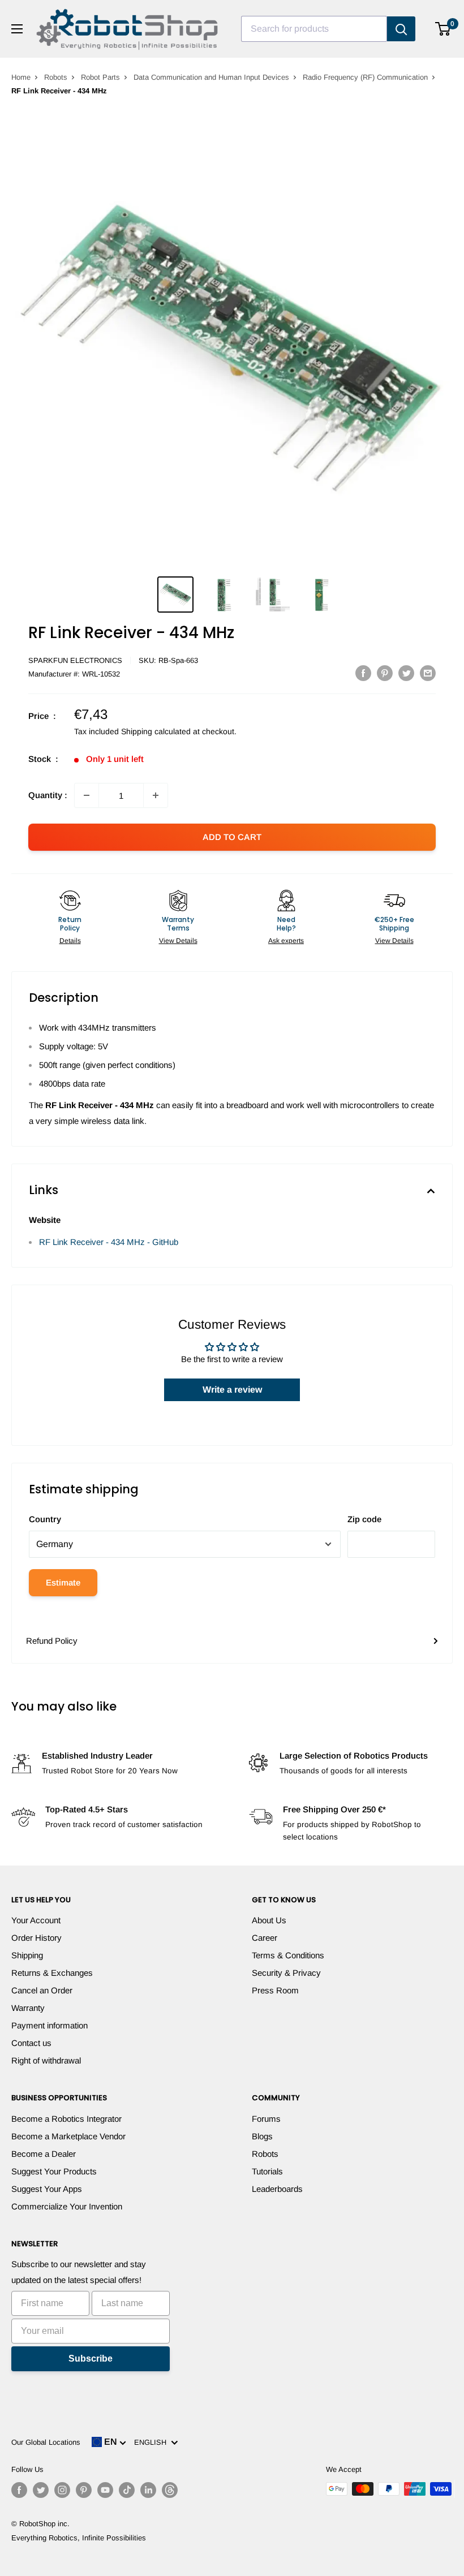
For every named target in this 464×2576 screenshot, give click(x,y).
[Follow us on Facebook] (19, 2490)
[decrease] (87, 795)
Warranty (28, 2008)
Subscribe (91, 2359)
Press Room (275, 1990)
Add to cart (232, 837)
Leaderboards (277, 2189)
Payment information (50, 2025)
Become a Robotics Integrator (66, 2119)
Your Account (36, 1920)
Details (70, 941)
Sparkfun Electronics (75, 660)
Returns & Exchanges (52, 1973)
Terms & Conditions (288, 1955)
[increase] (156, 795)
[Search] (401, 29)
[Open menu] (17, 29)
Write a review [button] (232, 1390)
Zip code (364, 1519)
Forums (266, 2119)
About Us (269, 1920)
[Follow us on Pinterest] (84, 2490)
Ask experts (286, 941)
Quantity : (48, 795)
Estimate (63, 1582)
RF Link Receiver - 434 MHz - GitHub (109, 1242)
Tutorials (267, 2171)
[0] (443, 29)
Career (265, 1938)
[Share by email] (428, 673)
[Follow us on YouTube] (105, 2490)
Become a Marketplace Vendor (68, 2136)
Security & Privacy (286, 1973)
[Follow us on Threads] (170, 2490)
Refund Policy (52, 1641)
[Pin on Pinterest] (385, 673)
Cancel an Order (42, 1990)
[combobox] (314, 29)
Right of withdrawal (46, 2060)
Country (45, 1519)
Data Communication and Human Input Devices (211, 77)
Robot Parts (100, 77)
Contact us (31, 2043)
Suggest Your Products (54, 2171)
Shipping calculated (156, 731)
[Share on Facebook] (363, 673)
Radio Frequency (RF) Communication (365, 77)
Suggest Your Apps (47, 2189)
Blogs (262, 2136)
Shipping (27, 1955)
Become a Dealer (44, 2154)
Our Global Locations (46, 2442)
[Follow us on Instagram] (62, 2490)
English (152, 2442)
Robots (56, 77)
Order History (36, 1938)
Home (21, 77)
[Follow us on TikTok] (127, 2490)
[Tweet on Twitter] (406, 673)
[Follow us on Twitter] (41, 2490)
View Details (178, 941)
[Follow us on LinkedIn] (148, 2490)
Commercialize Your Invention (67, 2206)
